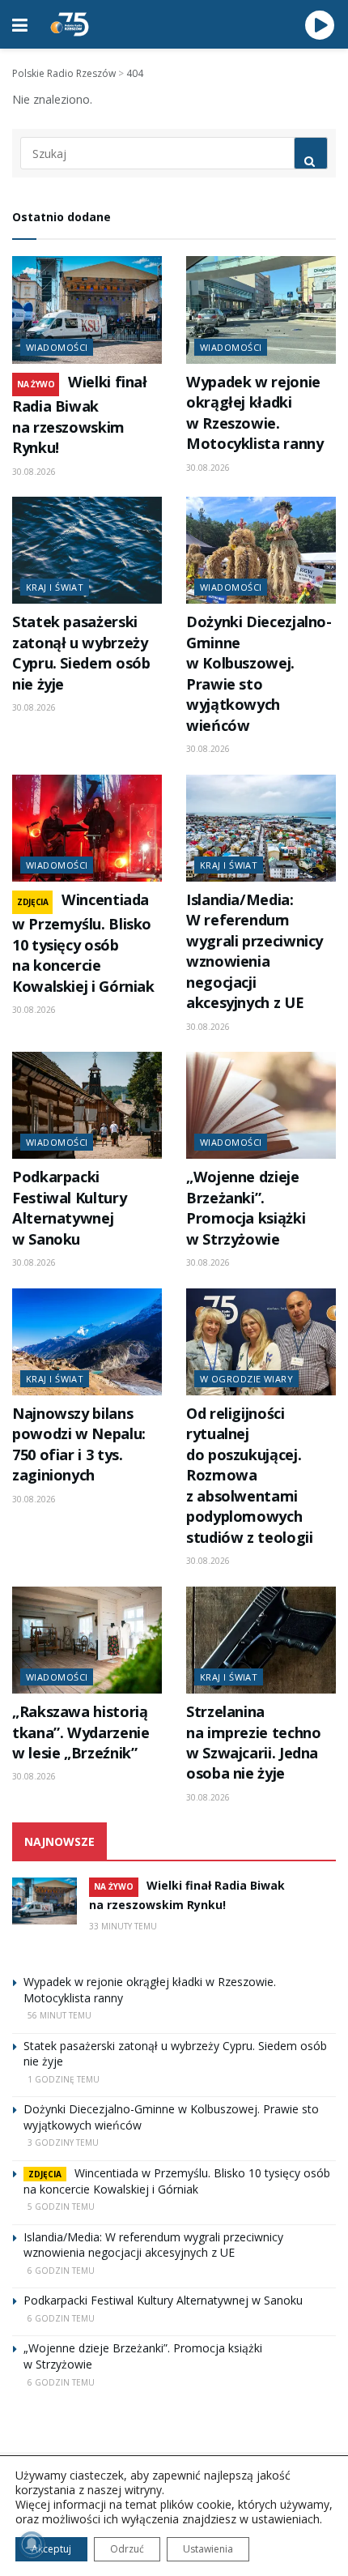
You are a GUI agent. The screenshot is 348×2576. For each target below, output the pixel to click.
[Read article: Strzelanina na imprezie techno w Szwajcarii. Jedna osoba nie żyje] (261, 1640)
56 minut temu (59, 2015)
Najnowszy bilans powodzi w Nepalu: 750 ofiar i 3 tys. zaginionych (79, 1444)
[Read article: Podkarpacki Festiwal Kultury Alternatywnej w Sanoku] (87, 1105)
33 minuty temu (123, 1926)
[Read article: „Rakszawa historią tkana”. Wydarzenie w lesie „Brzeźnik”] (87, 1640)
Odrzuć (127, 2549)
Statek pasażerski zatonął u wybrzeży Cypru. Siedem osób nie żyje (81, 652)
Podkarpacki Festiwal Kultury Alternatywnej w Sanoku (69, 1207)
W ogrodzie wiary (246, 1379)
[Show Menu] (20, 24)
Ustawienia (208, 2549)
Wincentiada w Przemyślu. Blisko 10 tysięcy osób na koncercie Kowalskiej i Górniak (83, 943)
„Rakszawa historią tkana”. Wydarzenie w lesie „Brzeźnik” (81, 1732)
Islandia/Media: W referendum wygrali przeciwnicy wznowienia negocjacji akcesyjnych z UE (255, 951)
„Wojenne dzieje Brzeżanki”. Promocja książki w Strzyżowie (246, 1207)
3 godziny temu (63, 2142)
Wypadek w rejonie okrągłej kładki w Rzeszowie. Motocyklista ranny (255, 412)
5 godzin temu (61, 2206)
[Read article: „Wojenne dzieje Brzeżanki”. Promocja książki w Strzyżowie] (261, 1105)
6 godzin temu (61, 2271)
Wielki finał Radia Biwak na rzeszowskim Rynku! (80, 414)
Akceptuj (51, 2549)
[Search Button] (311, 153)
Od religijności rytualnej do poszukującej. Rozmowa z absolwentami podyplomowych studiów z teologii (249, 1475)
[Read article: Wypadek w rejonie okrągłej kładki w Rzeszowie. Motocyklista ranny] (261, 310)
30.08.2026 (34, 472)
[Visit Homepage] (70, 24)
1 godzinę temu (64, 2079)
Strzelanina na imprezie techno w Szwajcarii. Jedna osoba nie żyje (253, 1742)
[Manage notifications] (32, 2544)
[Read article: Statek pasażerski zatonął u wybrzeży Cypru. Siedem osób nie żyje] (87, 550)
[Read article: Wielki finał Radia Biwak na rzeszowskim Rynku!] (87, 310)
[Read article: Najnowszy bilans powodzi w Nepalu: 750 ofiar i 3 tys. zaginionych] (87, 1342)
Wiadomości (57, 347)
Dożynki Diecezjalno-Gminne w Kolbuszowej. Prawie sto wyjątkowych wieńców (259, 673)
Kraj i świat (55, 587)
